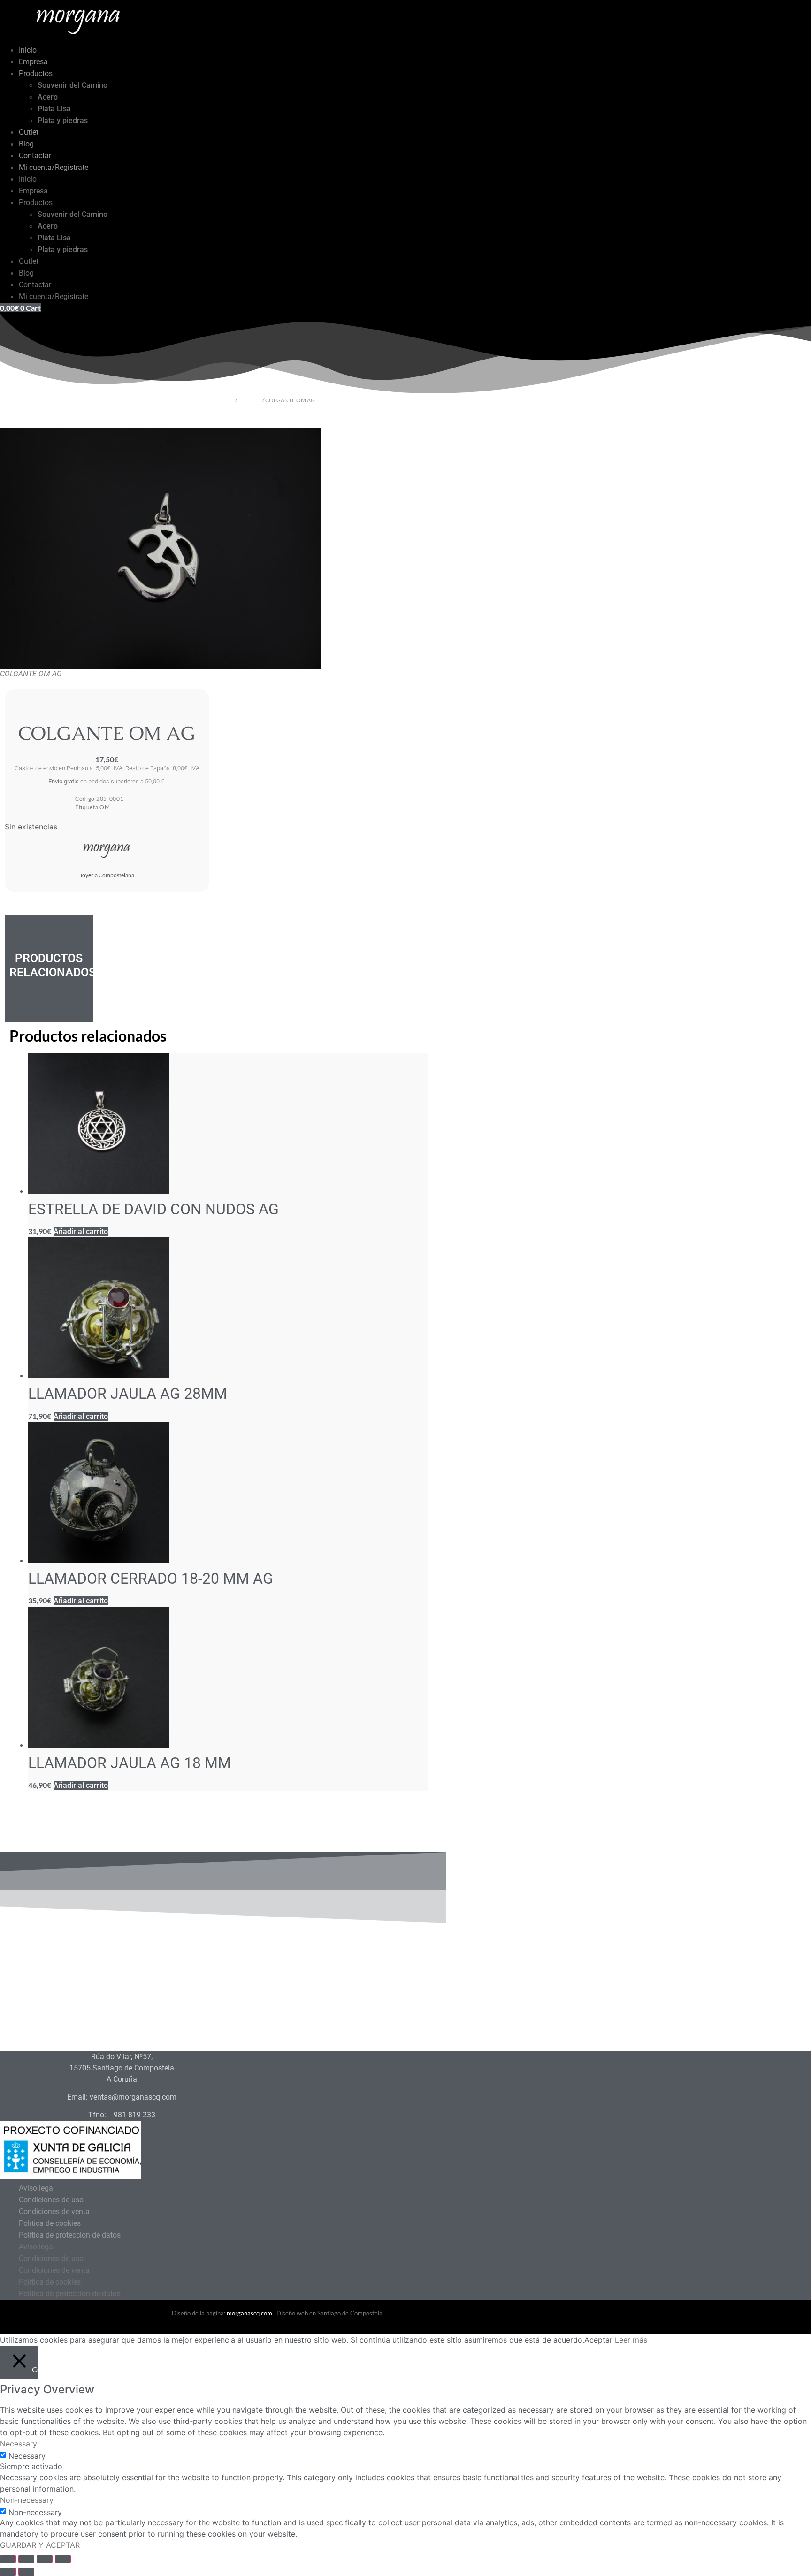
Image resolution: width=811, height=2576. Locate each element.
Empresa (33, 62)
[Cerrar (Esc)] (63, 2559)
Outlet (29, 132)
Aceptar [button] (598, 2340)
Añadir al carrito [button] (81, 1231)
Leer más (631, 2340)
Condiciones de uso (51, 2200)
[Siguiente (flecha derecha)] (26, 2572)
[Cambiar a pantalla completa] (26, 2559)
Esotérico (250, 400)
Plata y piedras (63, 120)
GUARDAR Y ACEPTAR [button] (40, 2545)
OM (105, 807)
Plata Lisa (54, 109)
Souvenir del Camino (73, 85)
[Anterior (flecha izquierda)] (8, 2572)
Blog (26, 144)
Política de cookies (50, 2223)
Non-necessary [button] (27, 2500)
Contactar (35, 156)
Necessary (27, 2456)
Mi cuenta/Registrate (54, 167)
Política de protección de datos (70, 2235)
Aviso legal (37, 2188)
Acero (48, 97)
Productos (36, 73)
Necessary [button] (19, 2444)
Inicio (28, 50)
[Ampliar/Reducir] (8, 2559)
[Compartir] (45, 2559)
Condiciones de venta (54, 2212)
